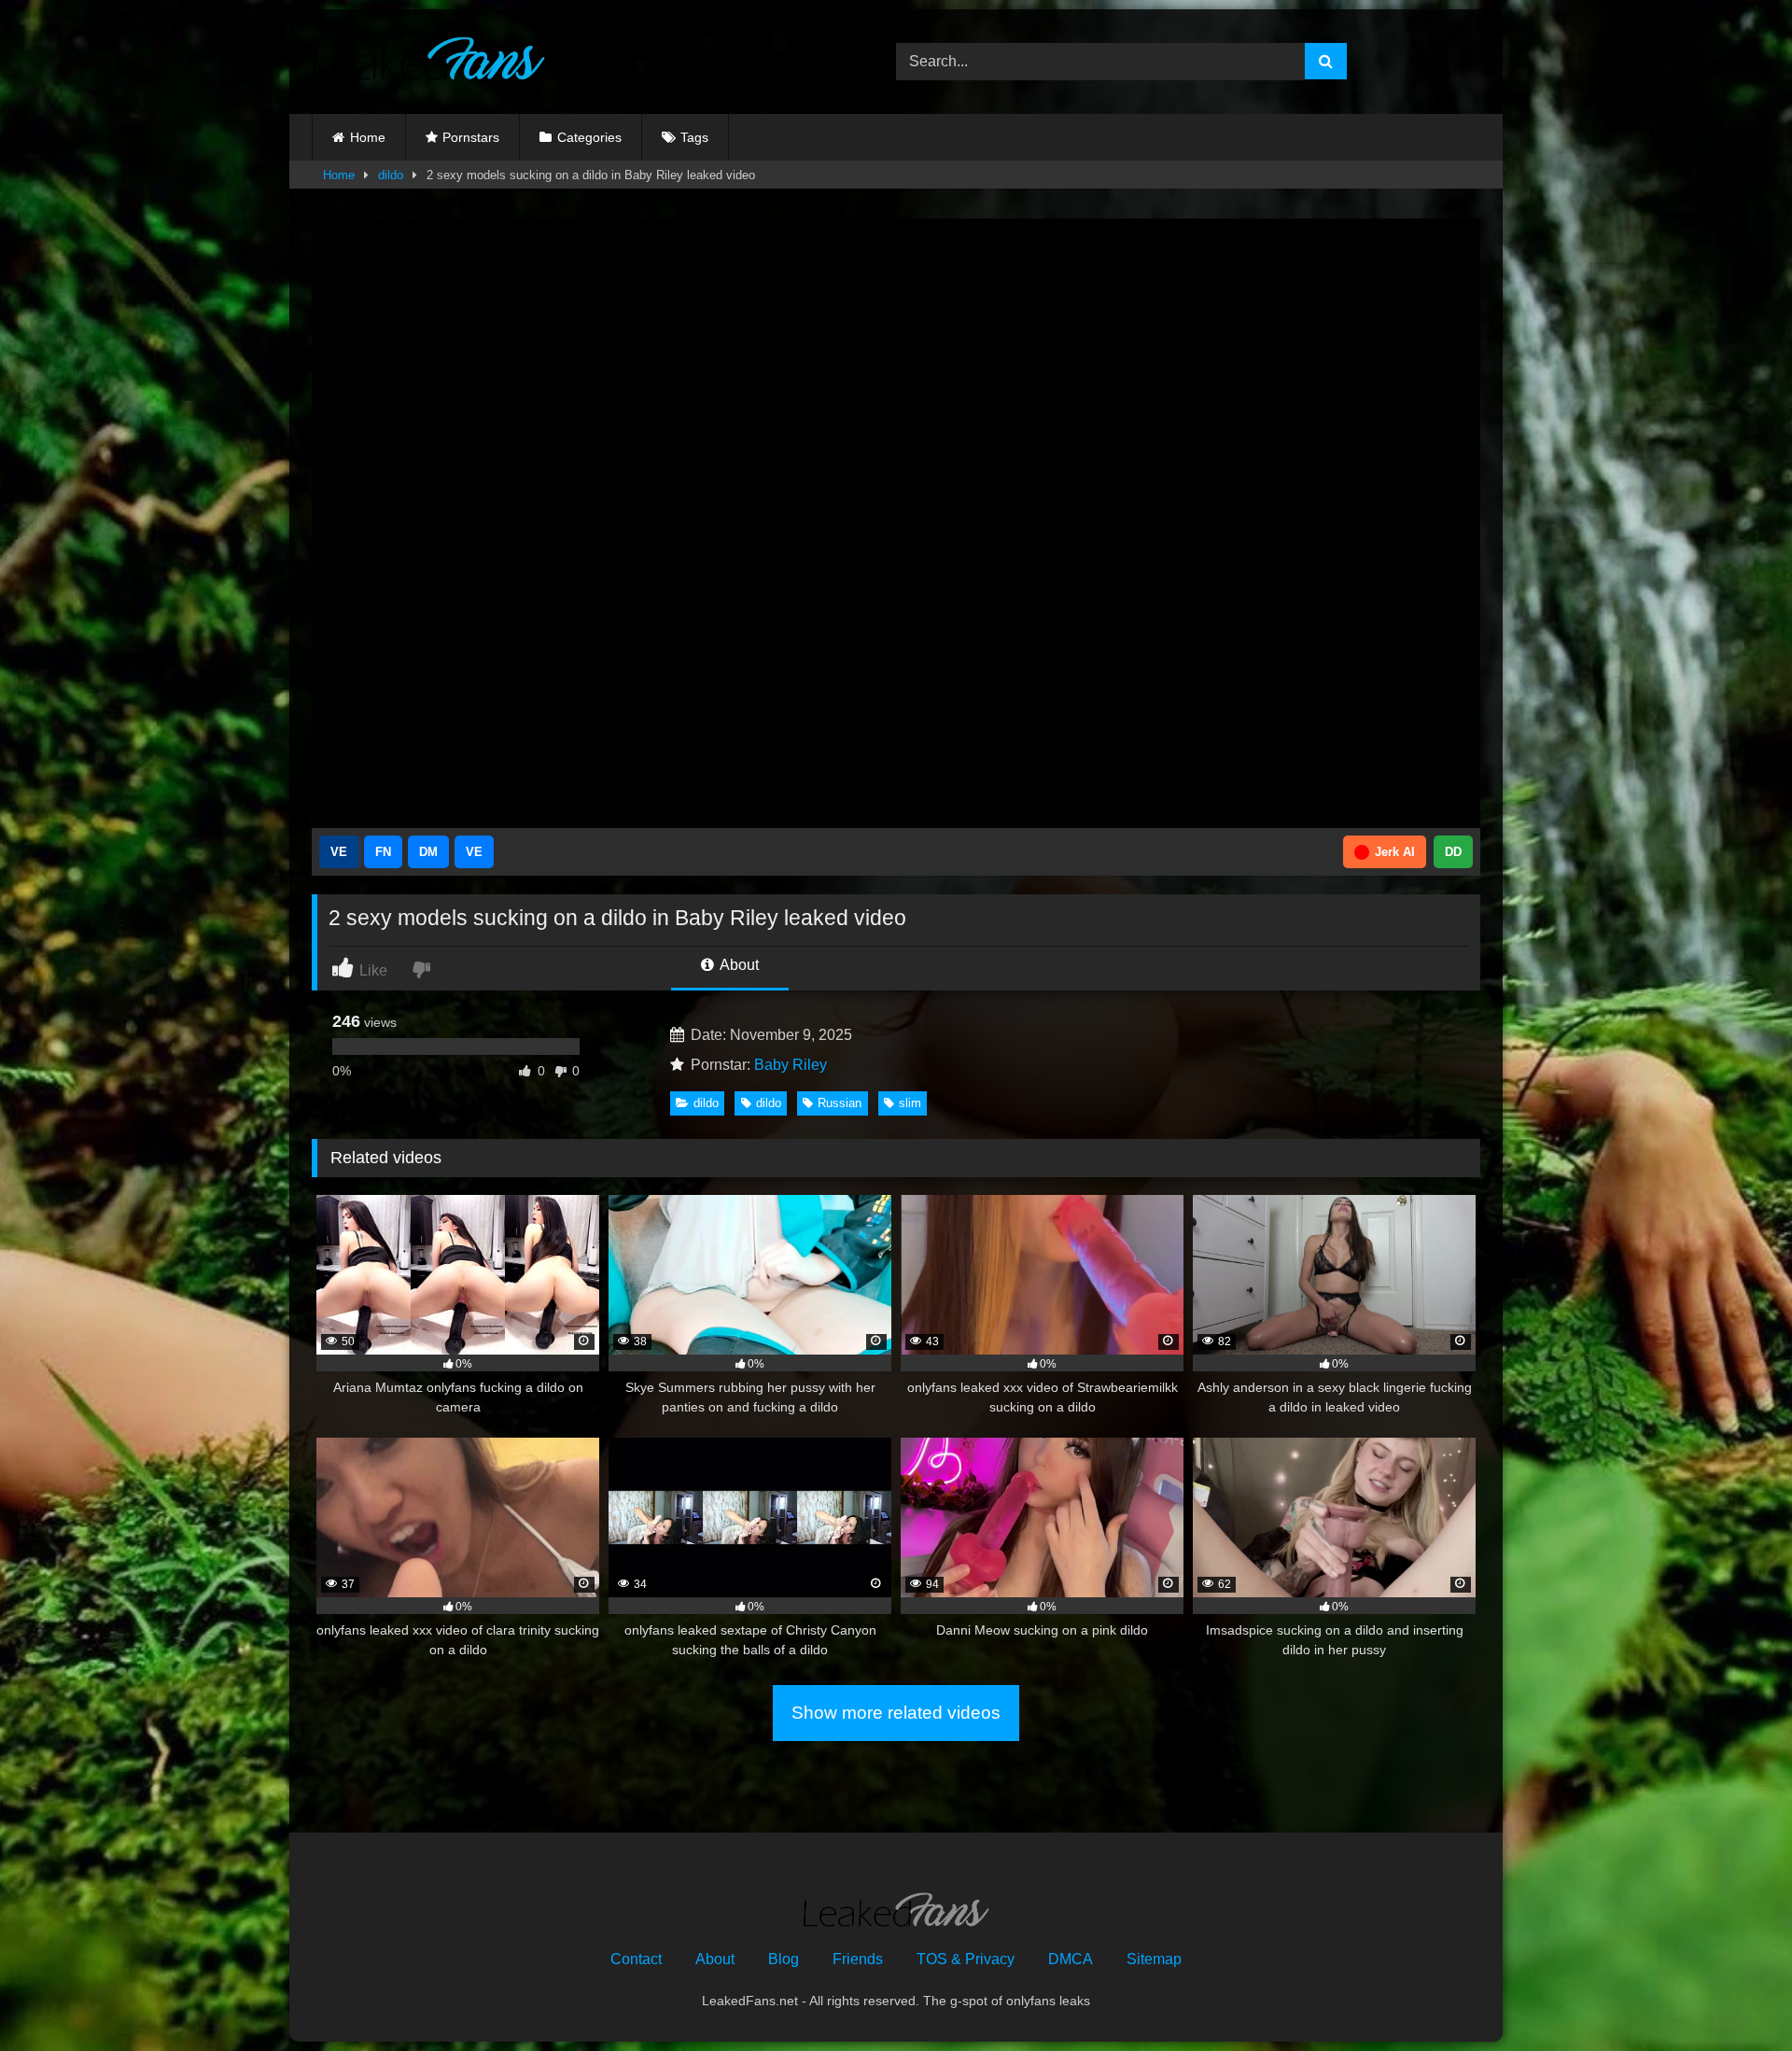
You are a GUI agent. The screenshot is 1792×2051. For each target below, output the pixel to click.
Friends (858, 1959)
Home (368, 137)
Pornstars (471, 137)
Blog (784, 1959)
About (738, 965)
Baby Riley (791, 1065)
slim (910, 1103)
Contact (636, 1959)
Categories (589, 137)
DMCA (1071, 1959)
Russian (840, 1103)
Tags (694, 137)
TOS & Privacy (966, 1959)
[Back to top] (1734, 1995)
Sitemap (1154, 1959)
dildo (391, 175)
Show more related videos (896, 1713)
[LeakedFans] (428, 62)
